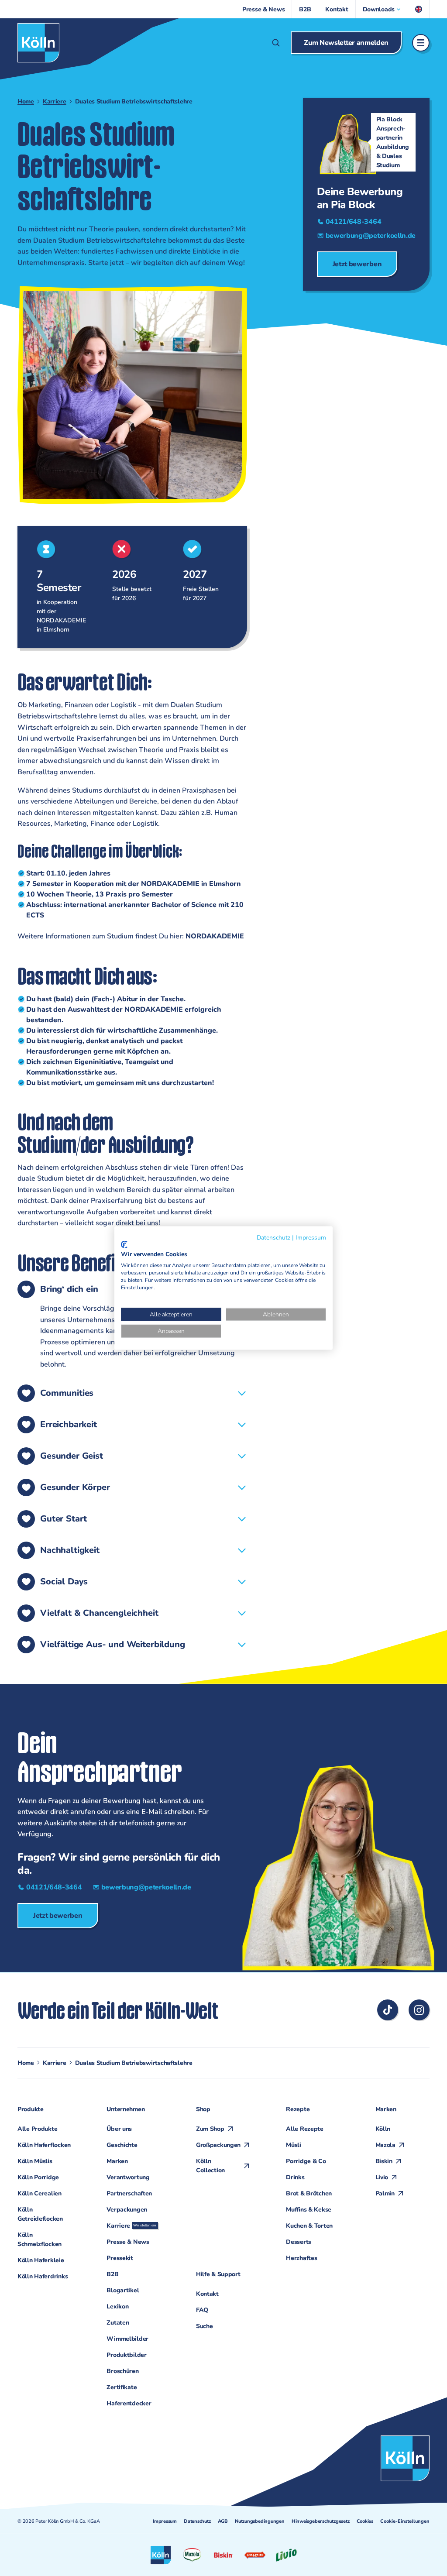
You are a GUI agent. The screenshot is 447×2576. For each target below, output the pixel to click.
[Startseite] (38, 43)
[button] (382, 9)
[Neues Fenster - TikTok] (388, 2010)
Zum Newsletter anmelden (346, 43)
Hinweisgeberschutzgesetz (321, 2521)
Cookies (365, 2521)
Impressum (165, 2521)
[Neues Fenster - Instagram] (419, 2010)
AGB (223, 2521)
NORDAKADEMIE (215, 936)
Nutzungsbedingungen (260, 2521)
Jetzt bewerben (357, 264)
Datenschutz (197, 2521)
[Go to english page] (419, 9)
